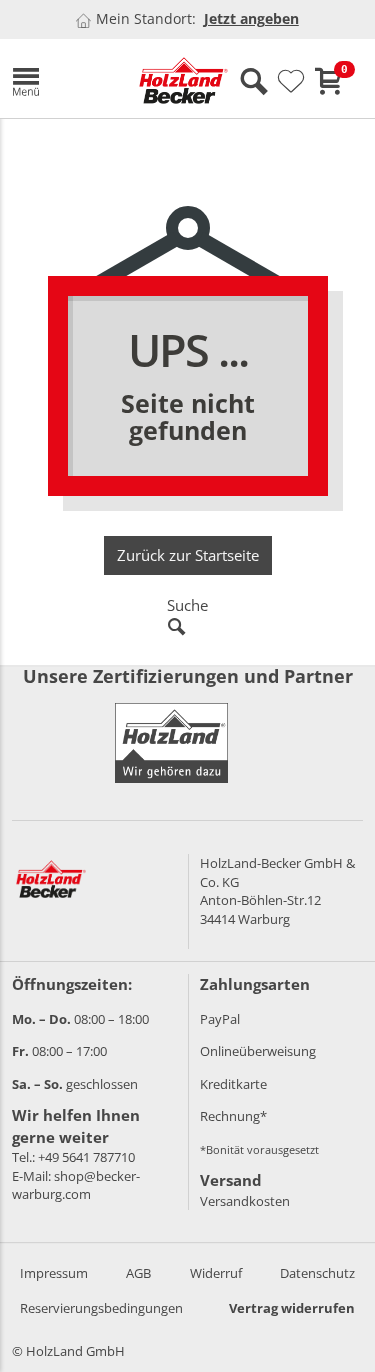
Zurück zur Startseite (188, 555)
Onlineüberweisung (258, 1051)
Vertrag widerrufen (292, 1308)
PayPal (220, 1019)
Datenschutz (317, 1273)
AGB (138, 1273)
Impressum (54, 1273)
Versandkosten (245, 1201)
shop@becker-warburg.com (76, 1185)
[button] (60, 78)
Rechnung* (233, 1116)
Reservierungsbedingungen (101, 1308)
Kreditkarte (233, 1084)
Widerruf (216, 1273)
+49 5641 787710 (86, 1157)
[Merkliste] (291, 82)
